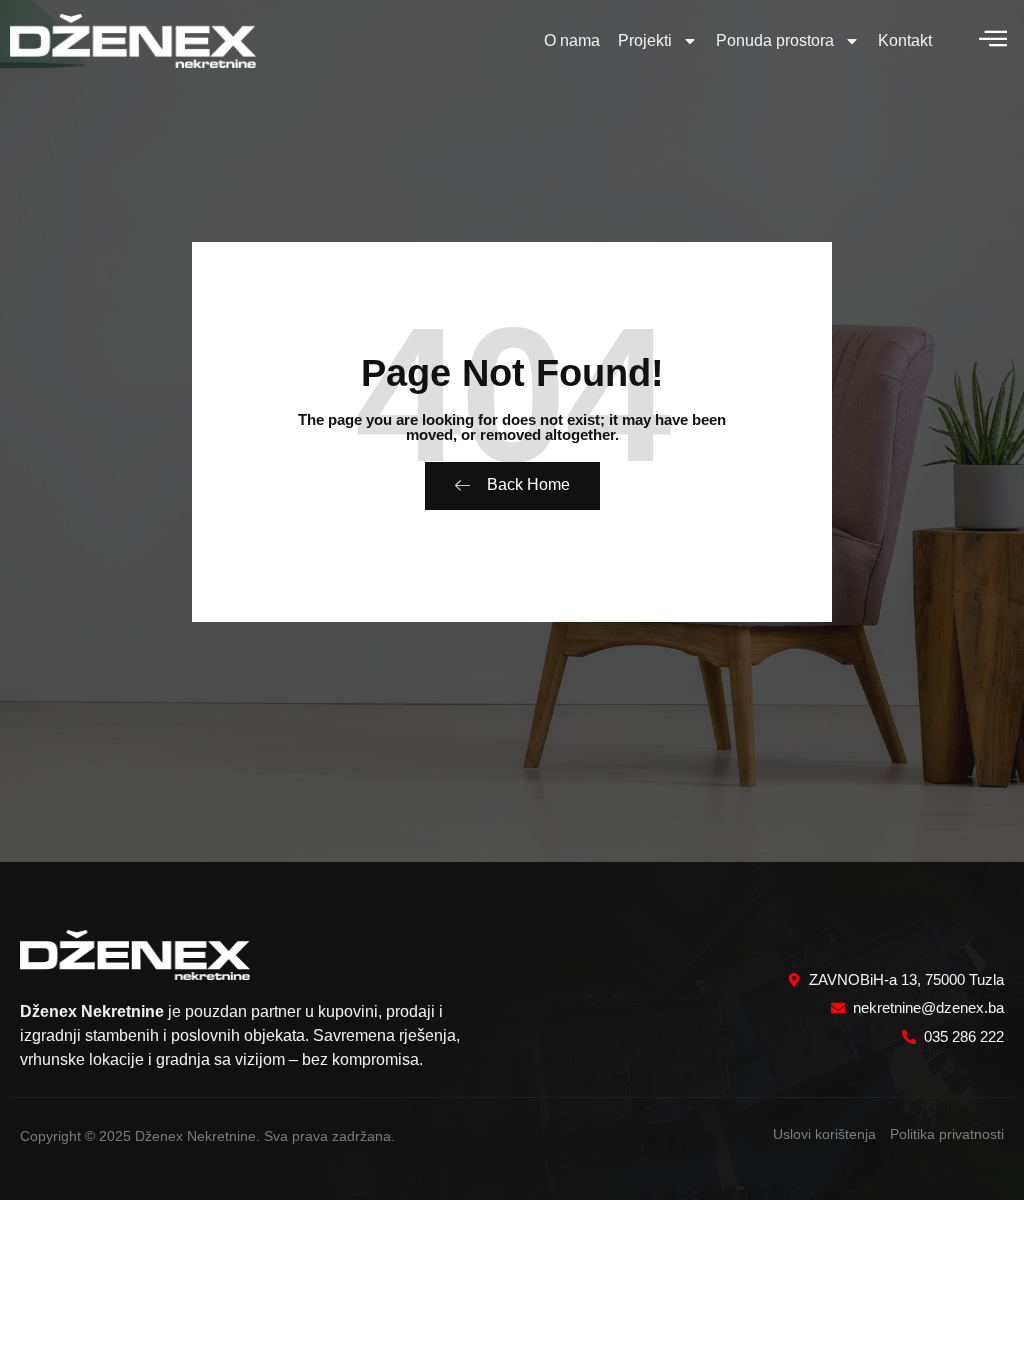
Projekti (645, 40)
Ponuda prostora (775, 40)
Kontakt (905, 40)
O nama (572, 40)
